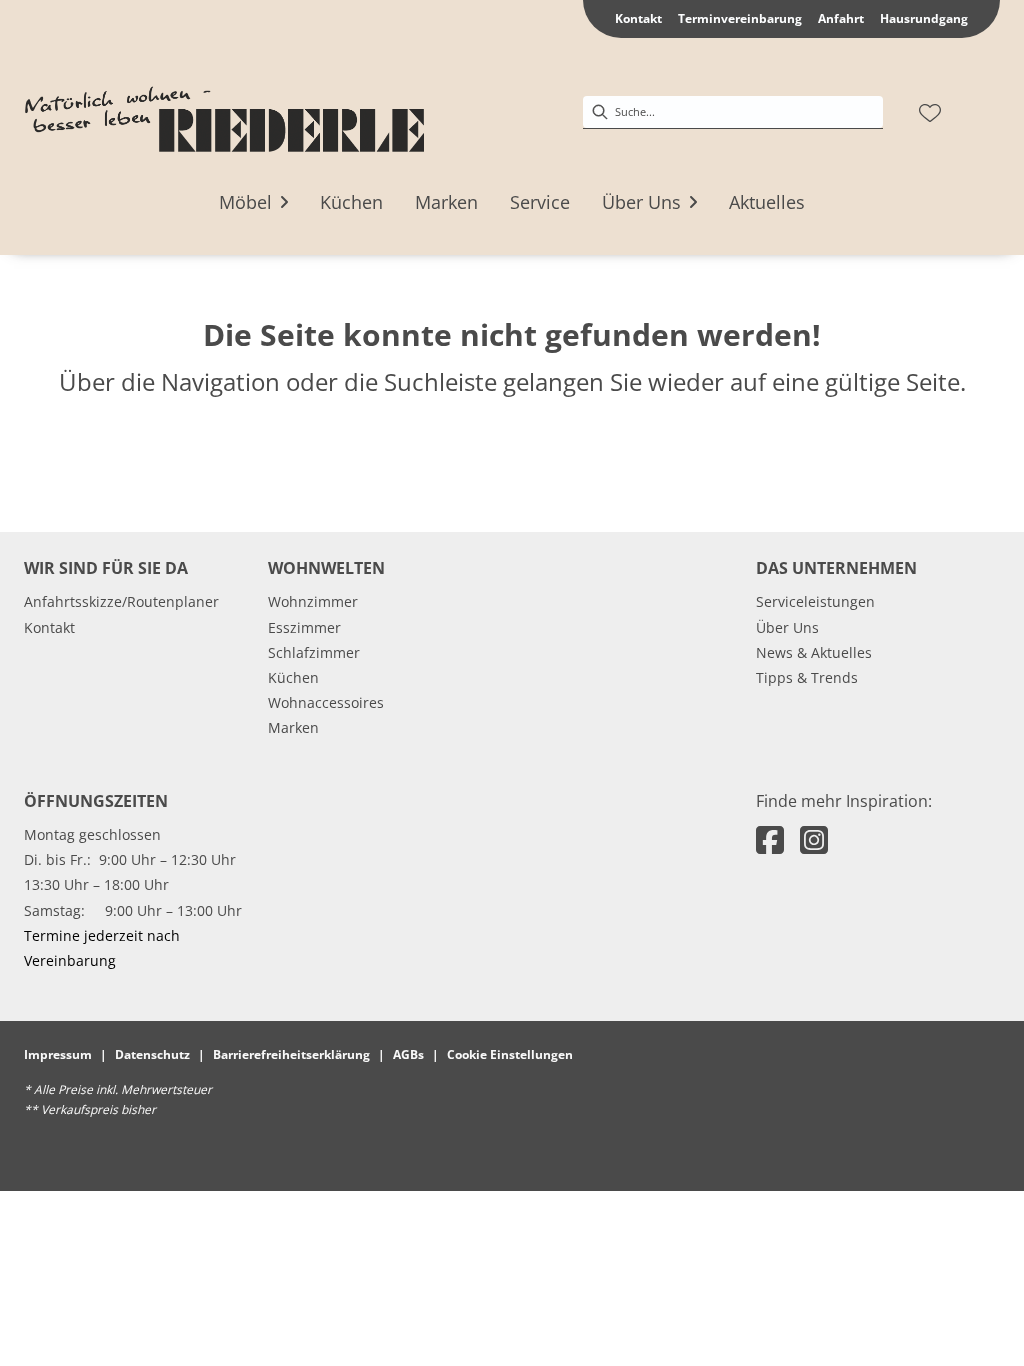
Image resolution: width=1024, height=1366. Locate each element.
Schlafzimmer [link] (314, 652)
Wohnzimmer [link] (313, 601)
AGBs (408, 1054)
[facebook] (770, 839)
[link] (245, 202)
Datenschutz (152, 1054)
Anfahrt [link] (841, 18)
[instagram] (814, 839)
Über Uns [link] (787, 627)
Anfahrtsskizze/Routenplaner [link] (121, 601)
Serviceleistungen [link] (815, 601)
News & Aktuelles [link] (814, 652)
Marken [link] (293, 727)
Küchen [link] (293, 677)
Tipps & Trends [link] (807, 677)
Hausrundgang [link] (924, 18)
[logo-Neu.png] (224, 113)
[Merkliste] (930, 113)
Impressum (58, 1054)
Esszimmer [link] (304, 627)
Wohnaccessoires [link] (326, 702)
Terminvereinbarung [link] (740, 18)
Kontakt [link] (638, 18)
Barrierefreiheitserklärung (291, 1054)
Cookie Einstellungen (510, 1054)
